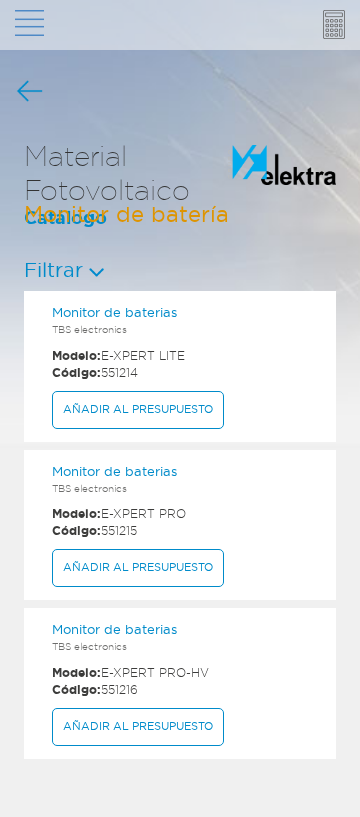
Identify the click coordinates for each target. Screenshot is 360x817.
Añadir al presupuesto (138, 409)
